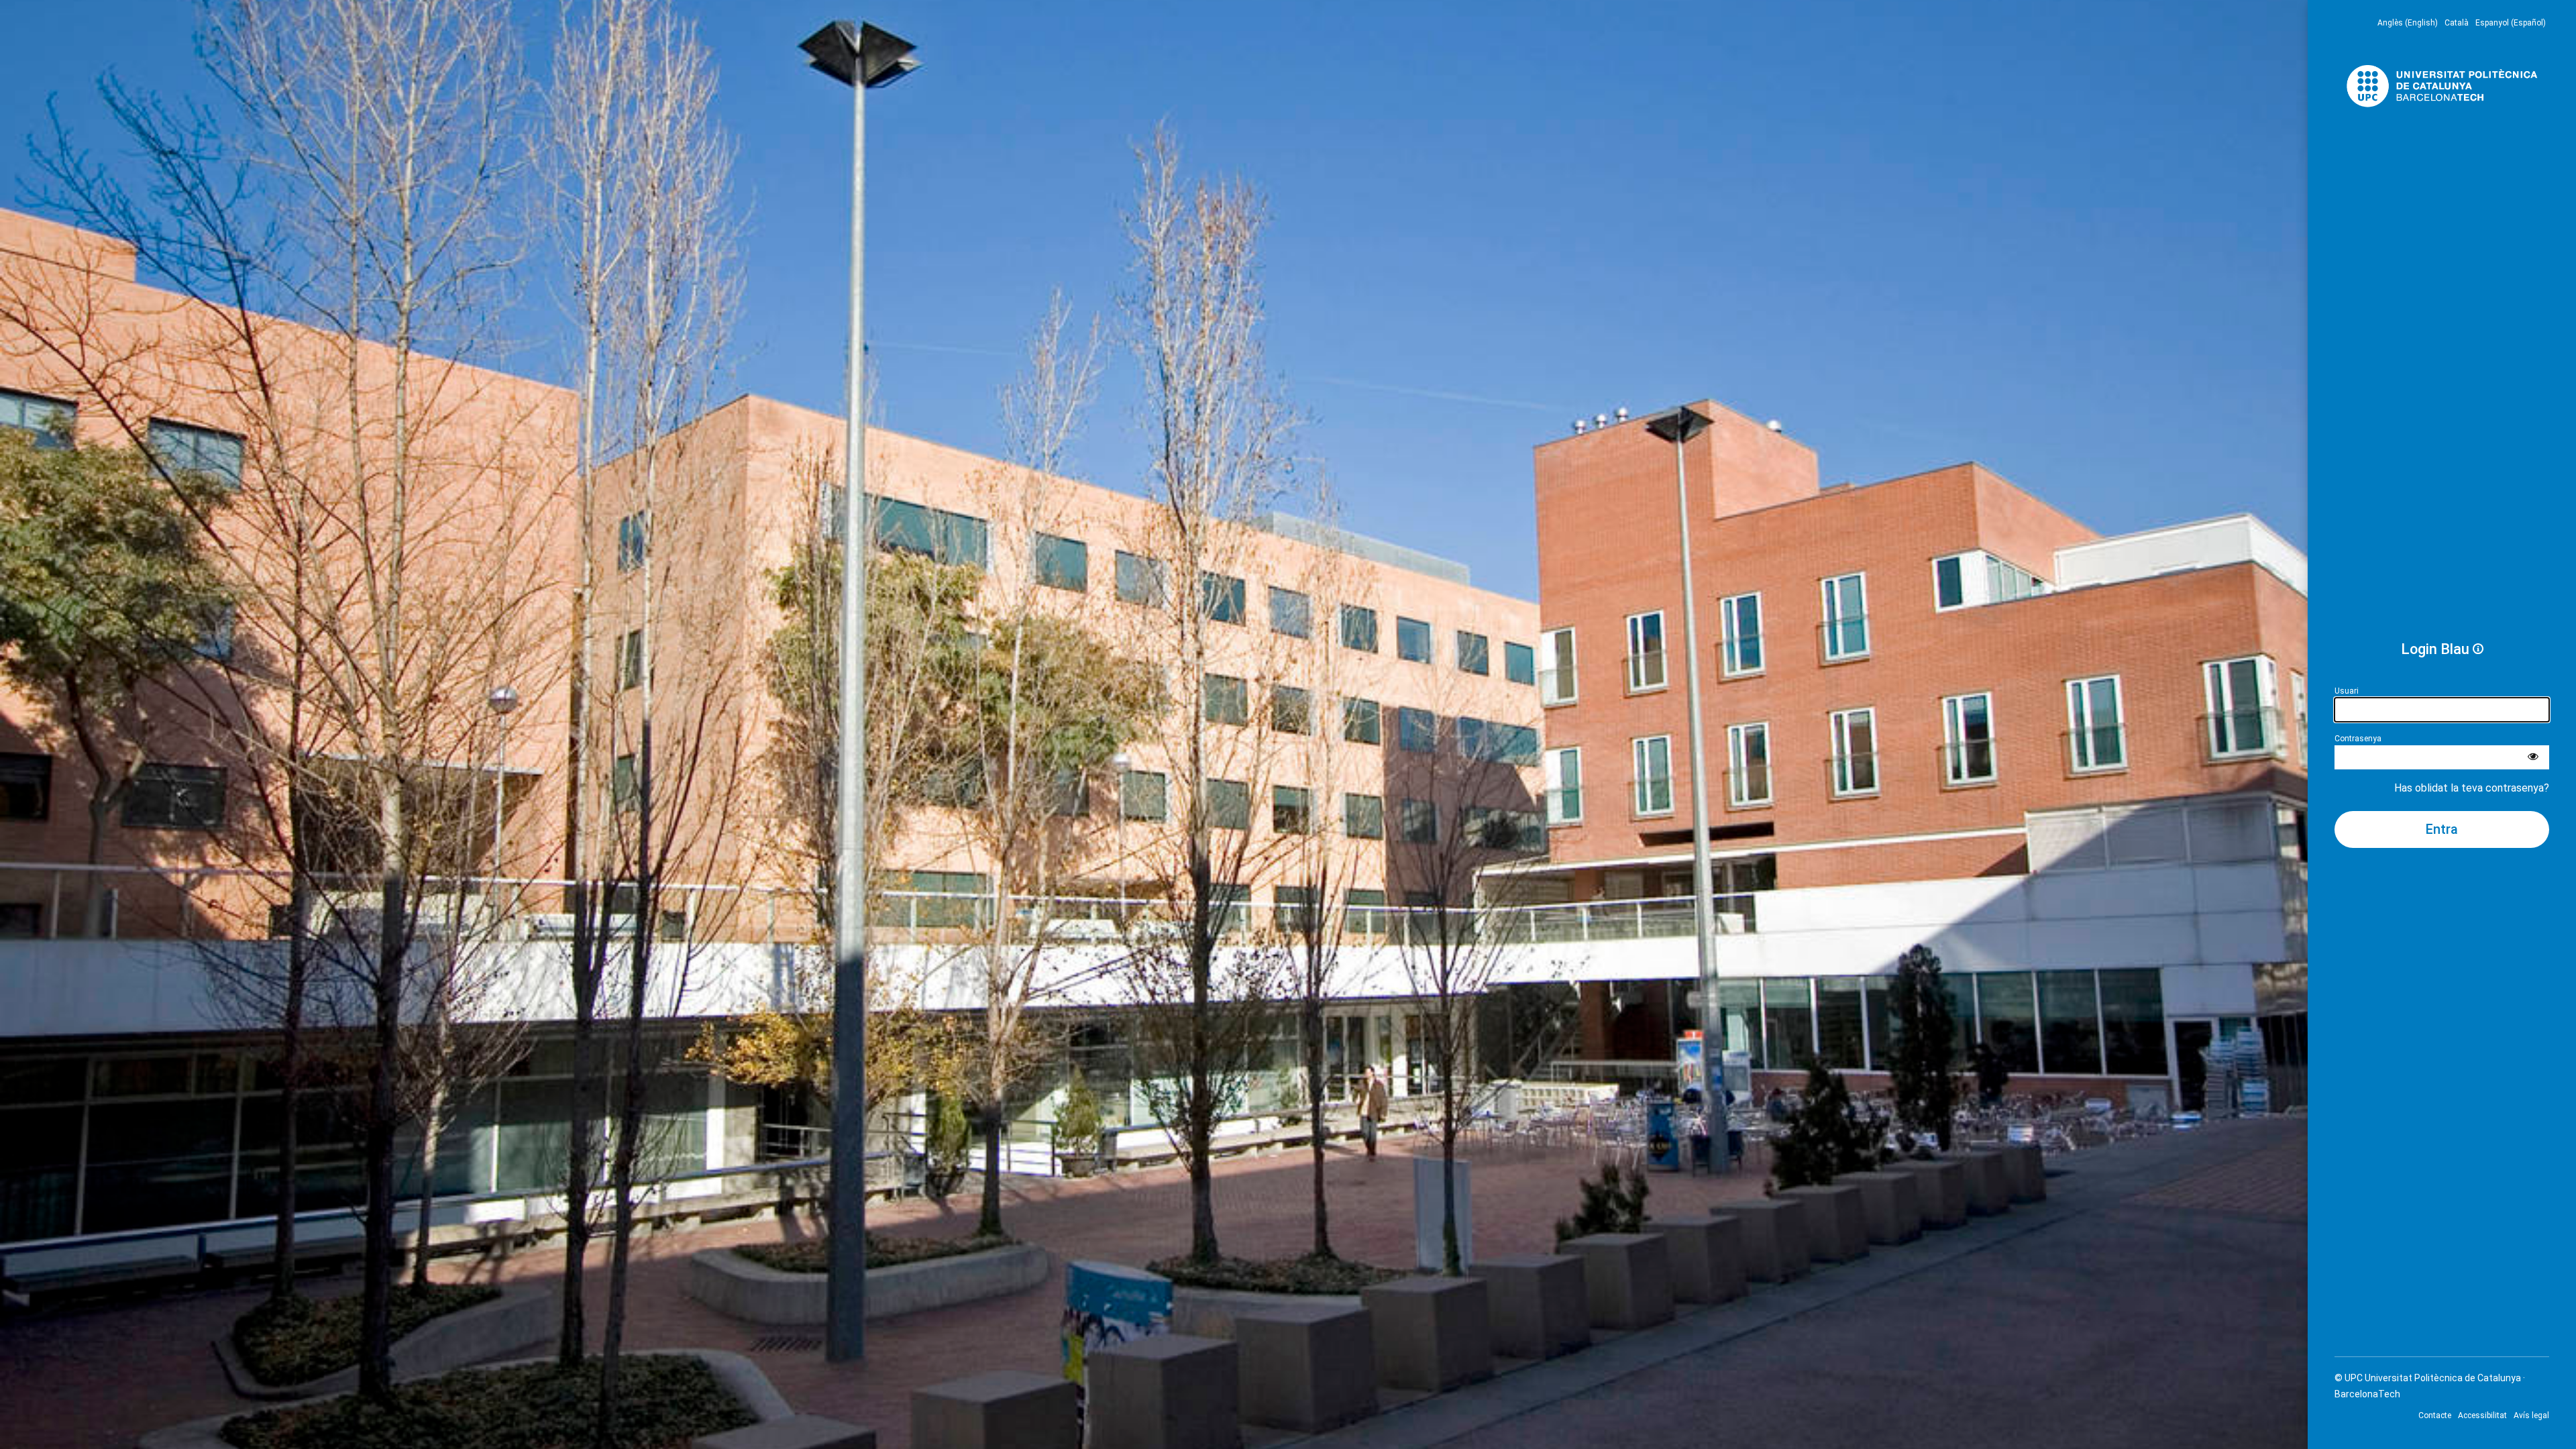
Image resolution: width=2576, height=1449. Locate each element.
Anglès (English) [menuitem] (2408, 23)
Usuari (2347, 691)
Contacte (2435, 1415)
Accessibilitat (2482, 1415)
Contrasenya (2358, 739)
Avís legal (2531, 1415)
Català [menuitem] (2457, 23)
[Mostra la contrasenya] (2533, 757)
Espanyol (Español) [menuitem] (2511, 23)
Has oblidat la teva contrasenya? (2472, 788)
